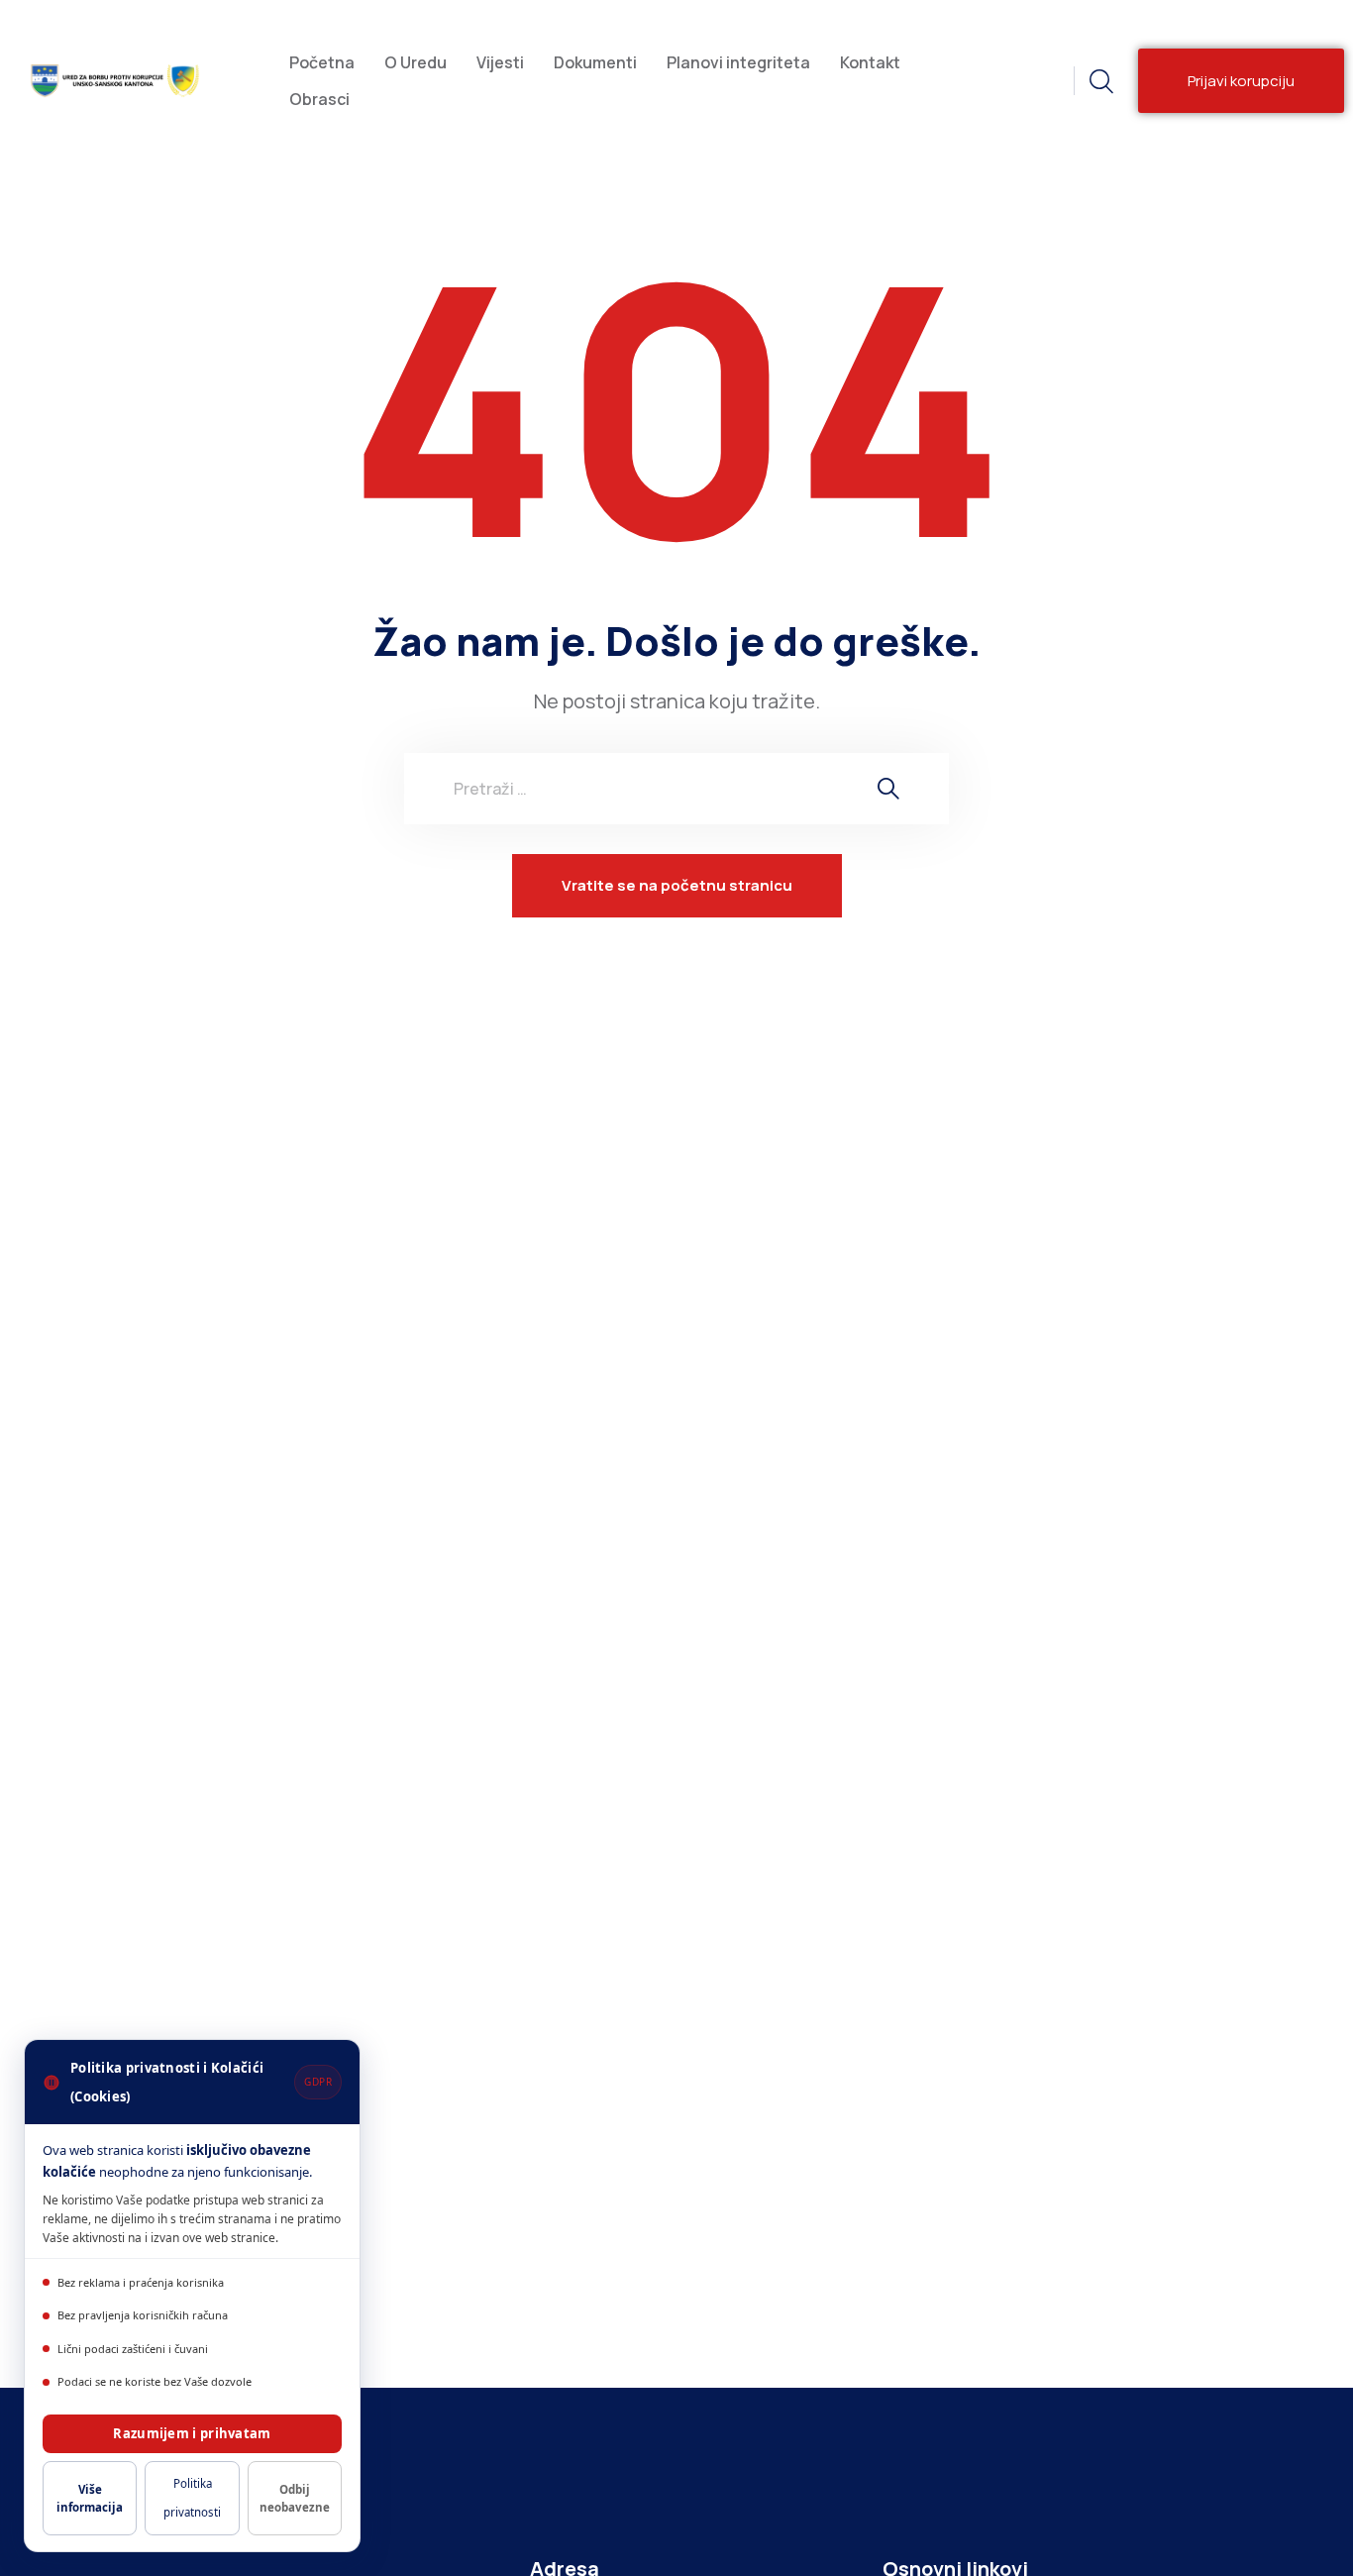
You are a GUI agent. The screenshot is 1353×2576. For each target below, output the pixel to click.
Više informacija (90, 2498)
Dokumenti (595, 62)
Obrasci (319, 99)
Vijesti (500, 62)
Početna (322, 62)
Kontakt (870, 62)
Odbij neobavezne (295, 2498)
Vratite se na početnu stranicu (677, 885)
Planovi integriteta (738, 62)
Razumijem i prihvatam (192, 2433)
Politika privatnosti (192, 2498)
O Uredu (416, 62)
